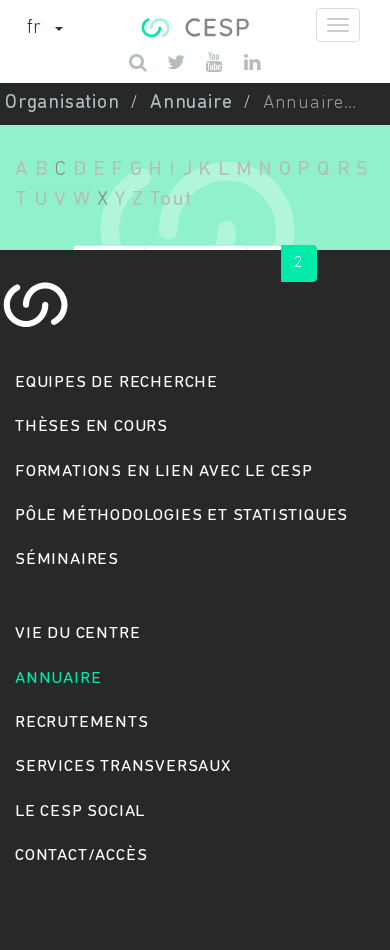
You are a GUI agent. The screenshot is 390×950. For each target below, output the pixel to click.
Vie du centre (77, 633)
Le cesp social (80, 811)
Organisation (62, 103)
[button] (45, 29)
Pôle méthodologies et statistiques (181, 515)
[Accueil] (194, 25)
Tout (170, 199)
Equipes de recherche (116, 382)
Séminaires (67, 559)
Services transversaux (123, 766)
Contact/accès (81, 855)
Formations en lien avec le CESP (164, 471)
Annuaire (191, 103)
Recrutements (82, 722)
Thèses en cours (91, 426)
